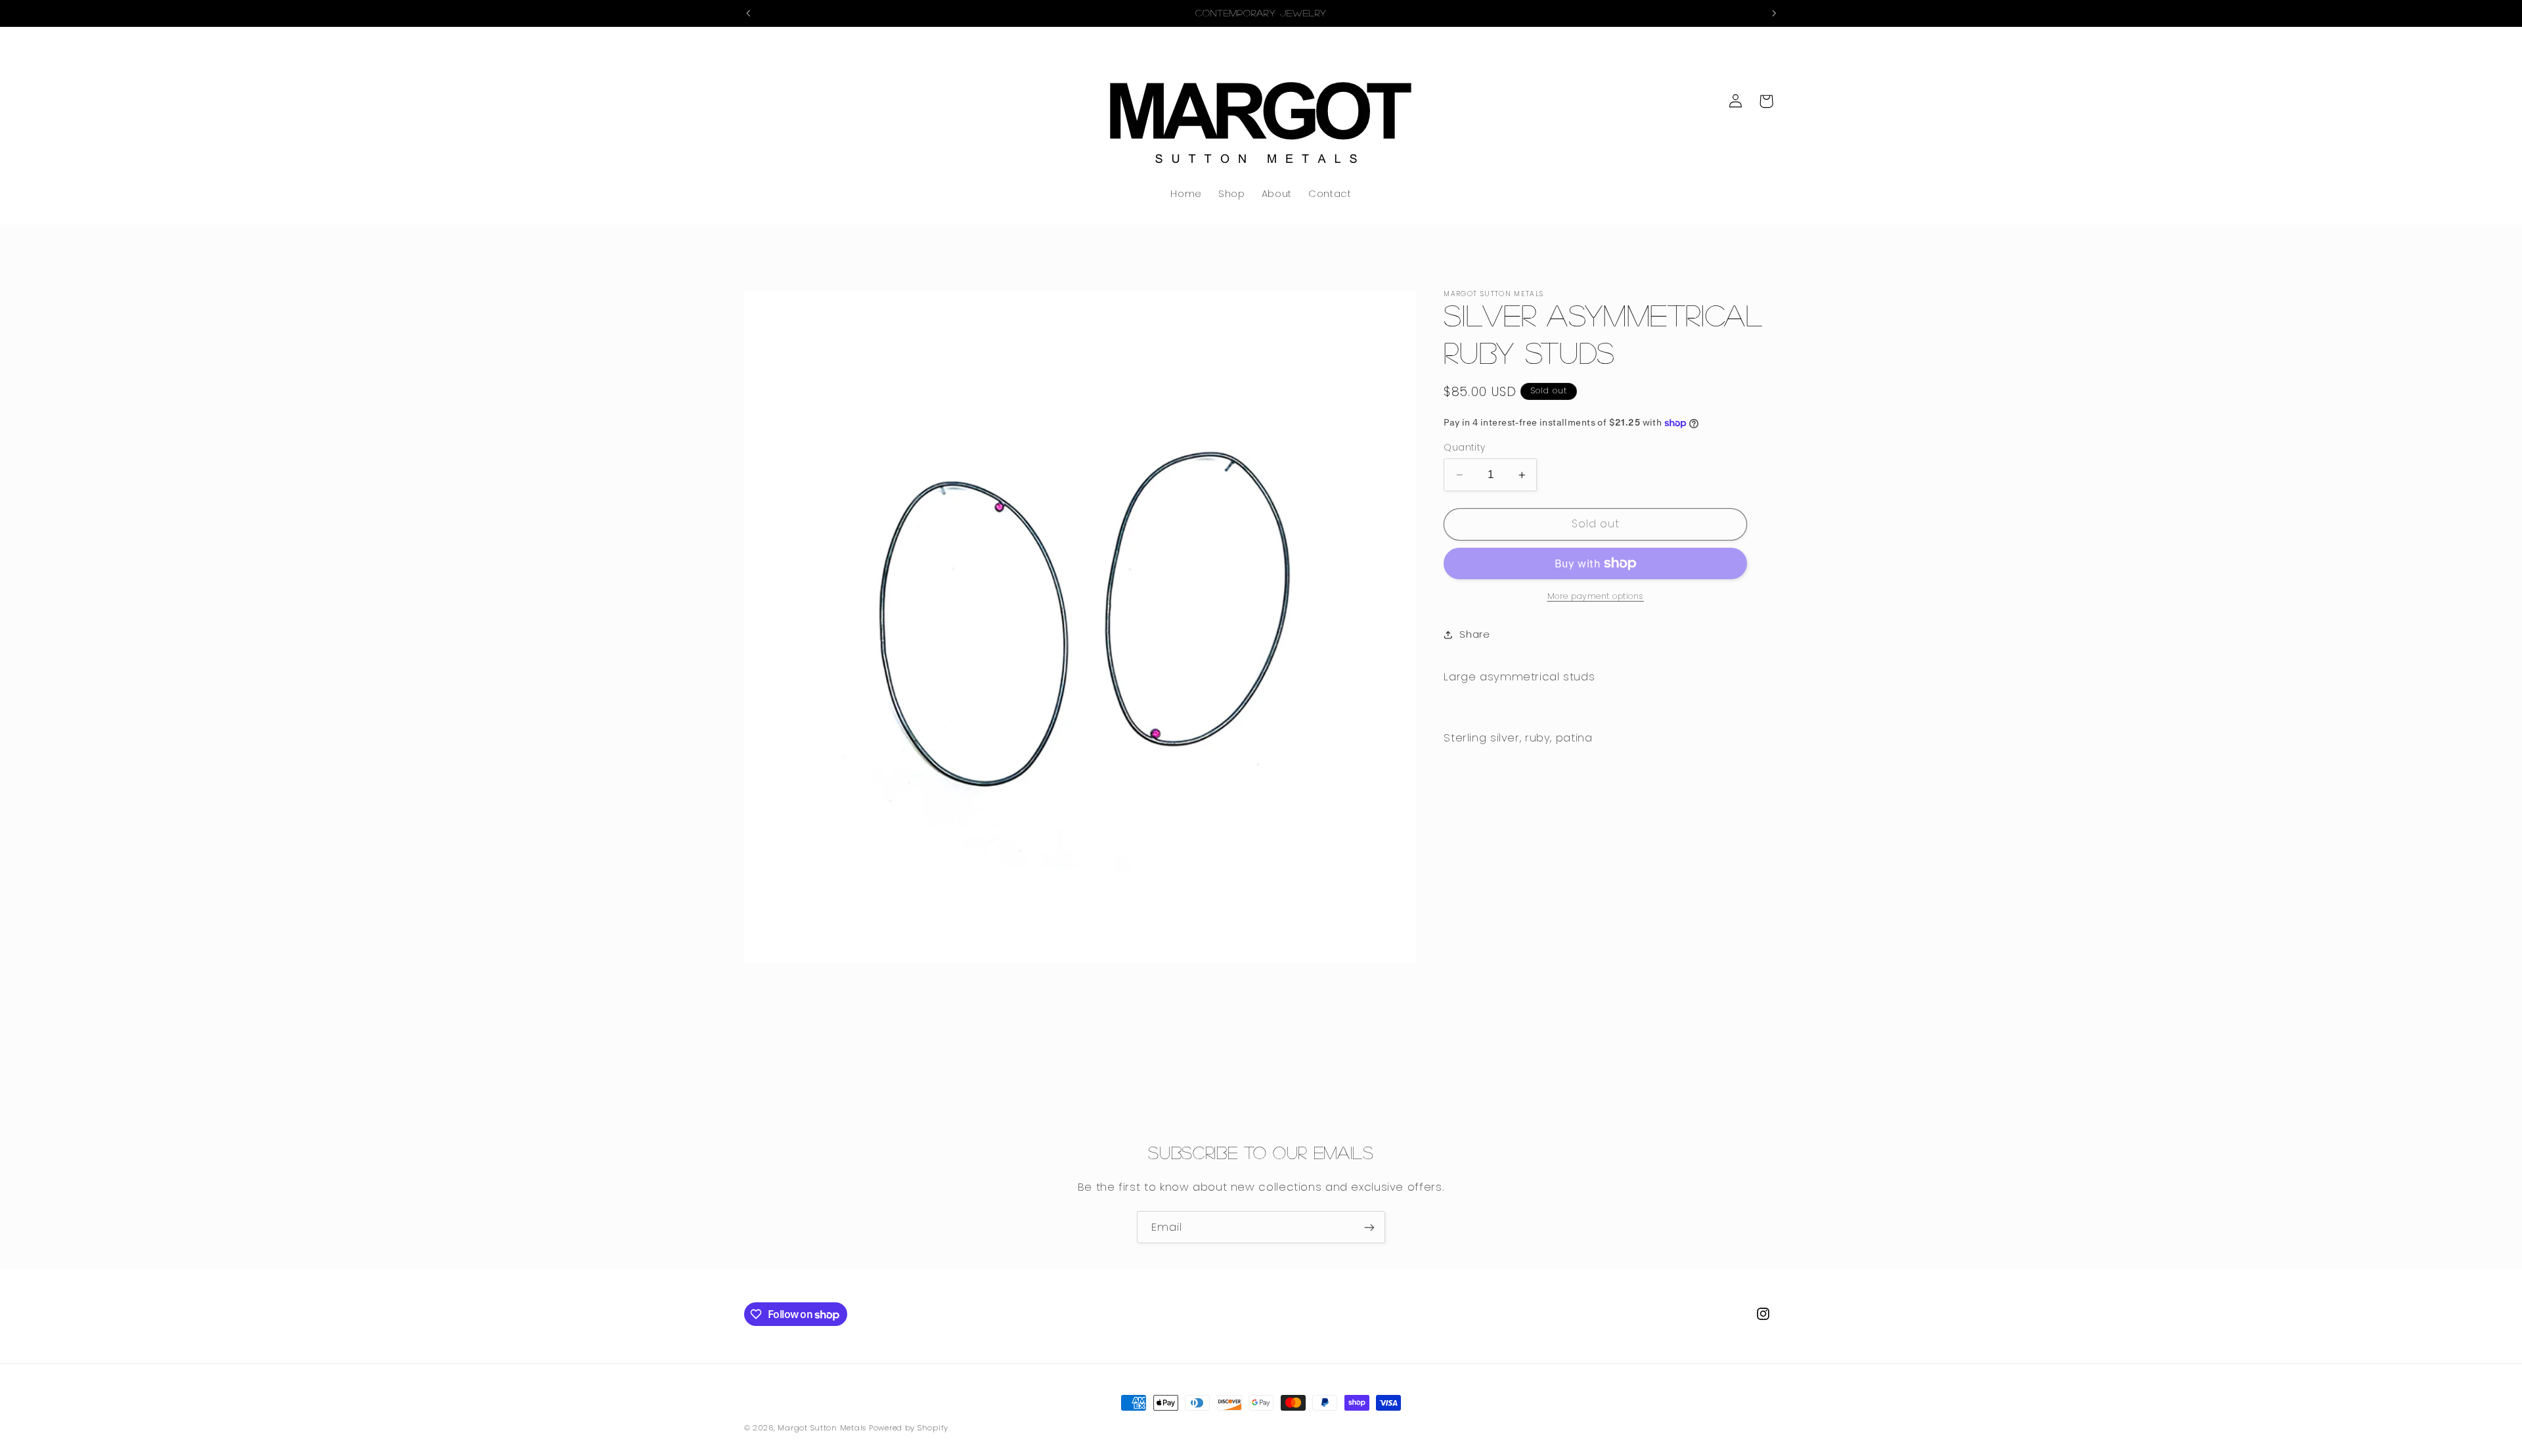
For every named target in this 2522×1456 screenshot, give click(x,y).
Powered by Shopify (909, 1428)
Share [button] (1474, 634)
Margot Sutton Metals (823, 1428)
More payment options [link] (1596, 596)
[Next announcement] (1774, 13)
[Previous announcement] (748, 13)
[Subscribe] (1369, 1227)
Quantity (1464, 448)
